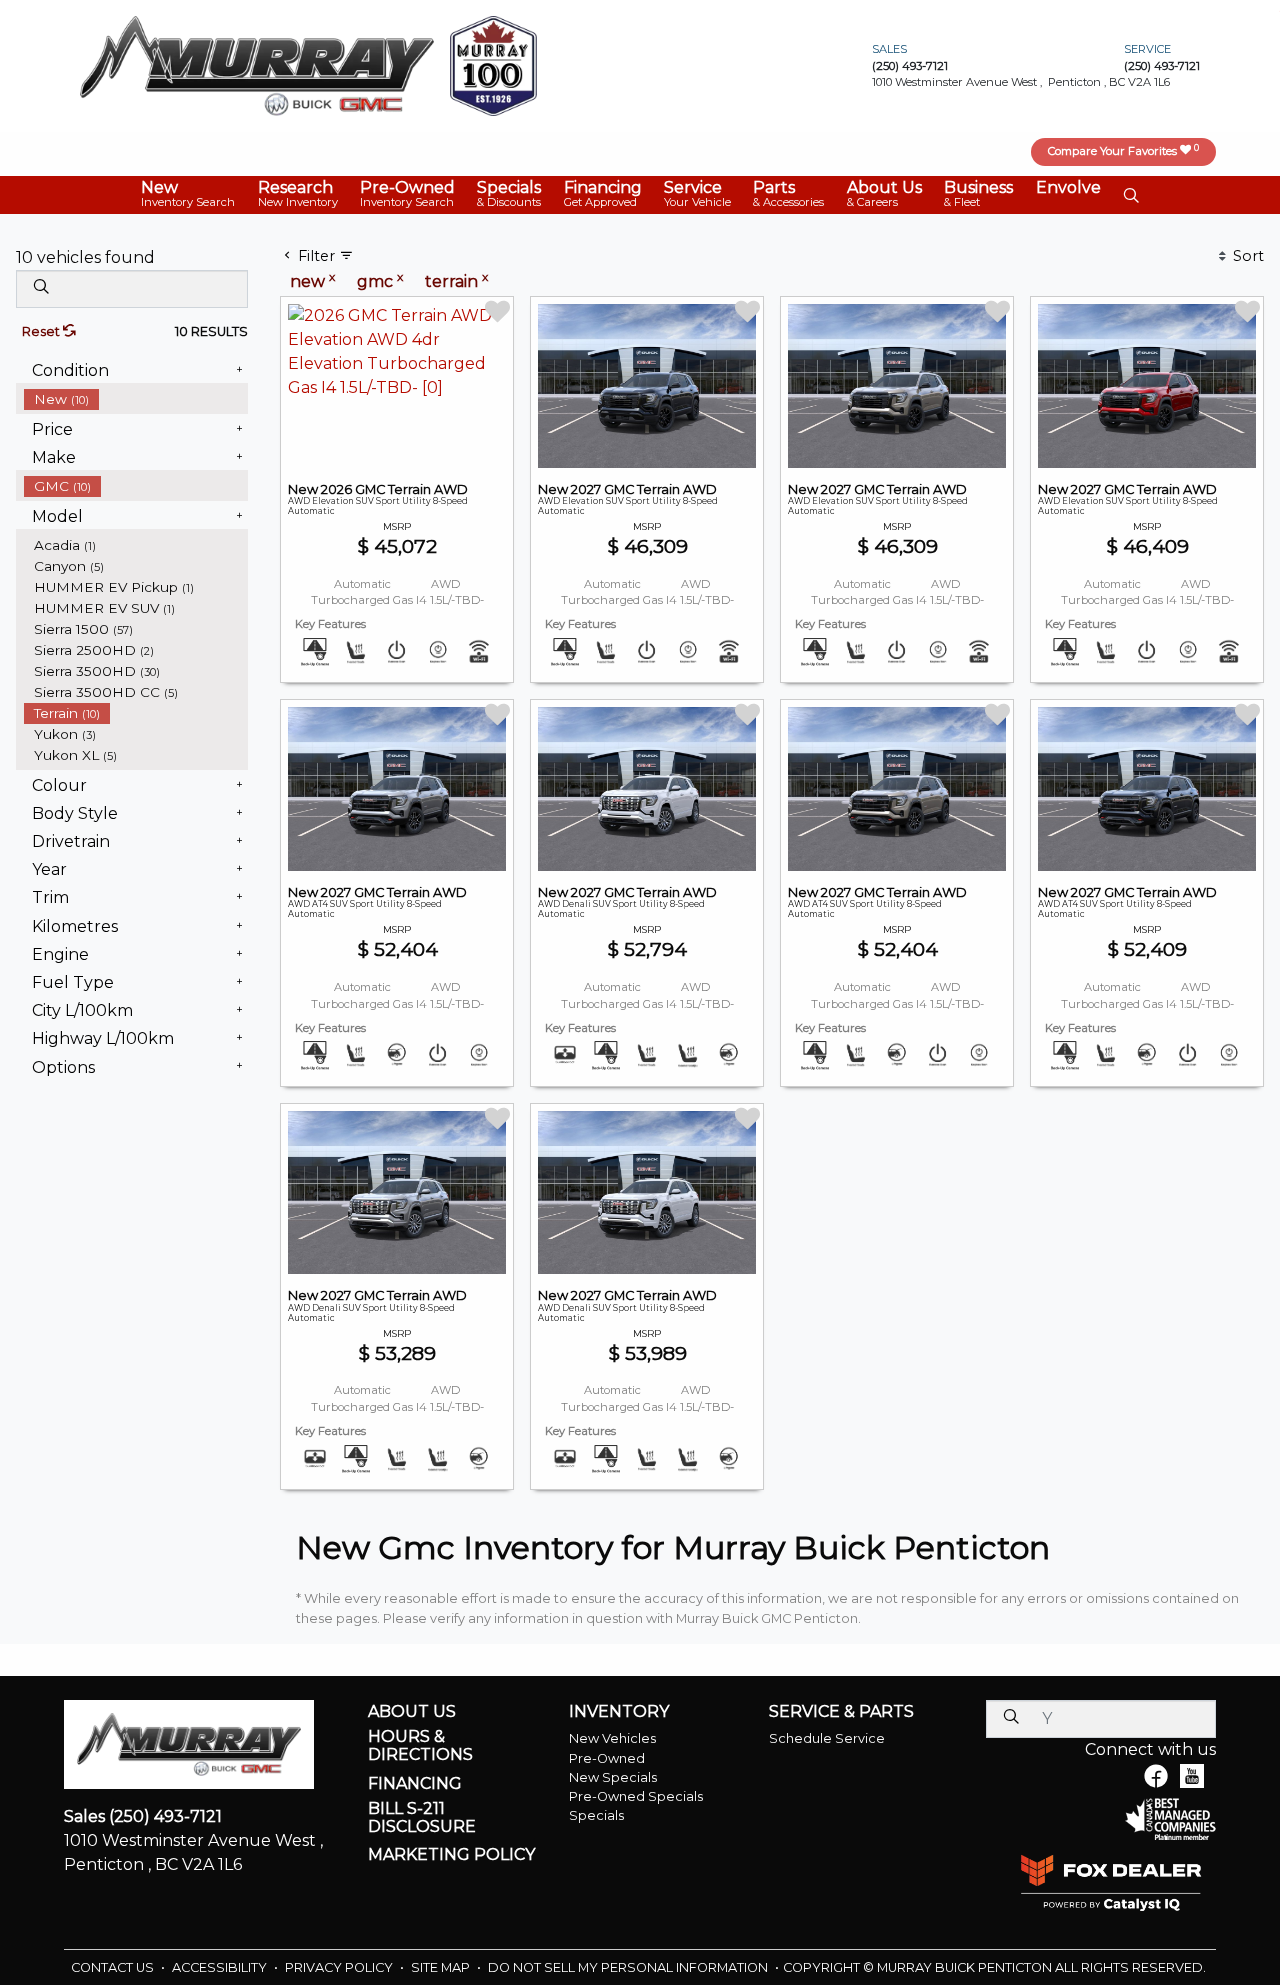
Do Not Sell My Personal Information (629, 1967)
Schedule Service (827, 1738)
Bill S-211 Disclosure (422, 1817)
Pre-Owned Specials (636, 1796)
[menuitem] (136, 399)
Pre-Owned (607, 1758)
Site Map (442, 1967)
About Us (412, 1712)
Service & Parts (841, 1712)
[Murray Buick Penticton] (257, 64)
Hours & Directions (420, 1745)
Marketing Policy (451, 1855)
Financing (415, 1784)
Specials (596, 1815)
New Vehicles (612, 1738)
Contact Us (114, 1967)
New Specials (613, 1777)
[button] (188, 195)
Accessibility (221, 1967)
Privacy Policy (340, 1967)
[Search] (41, 288)
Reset (42, 331)
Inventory (619, 1712)
